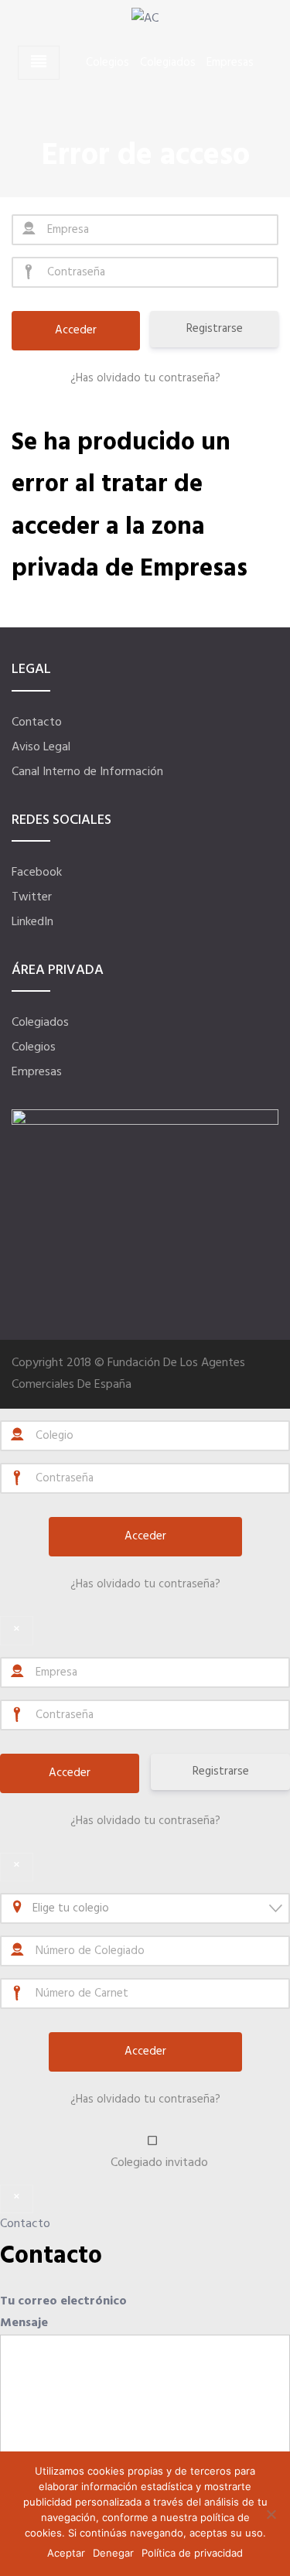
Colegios (107, 63)
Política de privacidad (192, 2553)
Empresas (230, 63)
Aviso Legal (41, 747)
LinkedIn (32, 922)
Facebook (37, 873)
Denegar (113, 2553)
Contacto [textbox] (51, 2256)
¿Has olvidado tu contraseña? (145, 378)
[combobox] (145, 1908)
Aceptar (66, 2553)
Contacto (37, 723)
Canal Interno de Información (87, 772)
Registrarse (215, 329)
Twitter (32, 897)
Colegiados (168, 63)
